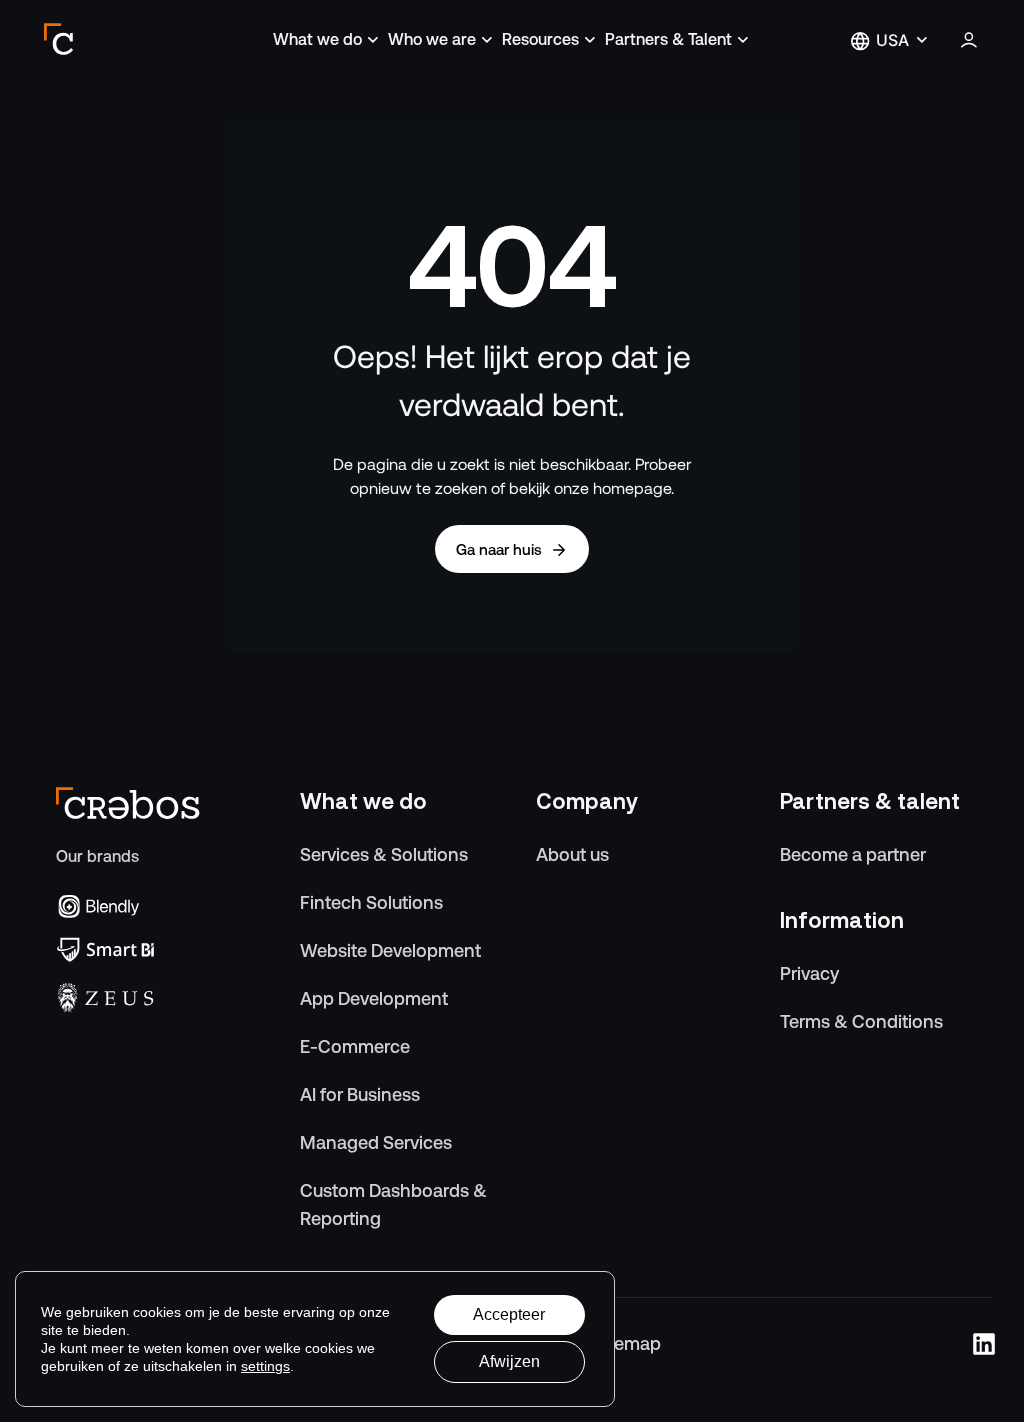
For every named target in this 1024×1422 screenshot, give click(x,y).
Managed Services (376, 1142)
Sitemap (627, 1343)
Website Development (390, 950)
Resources (540, 39)
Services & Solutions (384, 854)
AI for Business (360, 1094)
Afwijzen (509, 1361)
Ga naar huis (499, 549)
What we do (317, 39)
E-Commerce (355, 1046)
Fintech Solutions (371, 902)
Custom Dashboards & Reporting (393, 1204)
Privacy (809, 973)
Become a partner (853, 854)
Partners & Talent (668, 39)
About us (572, 854)
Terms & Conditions (861, 1021)
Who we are (432, 39)
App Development (374, 998)
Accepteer (509, 1314)
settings (265, 1366)
